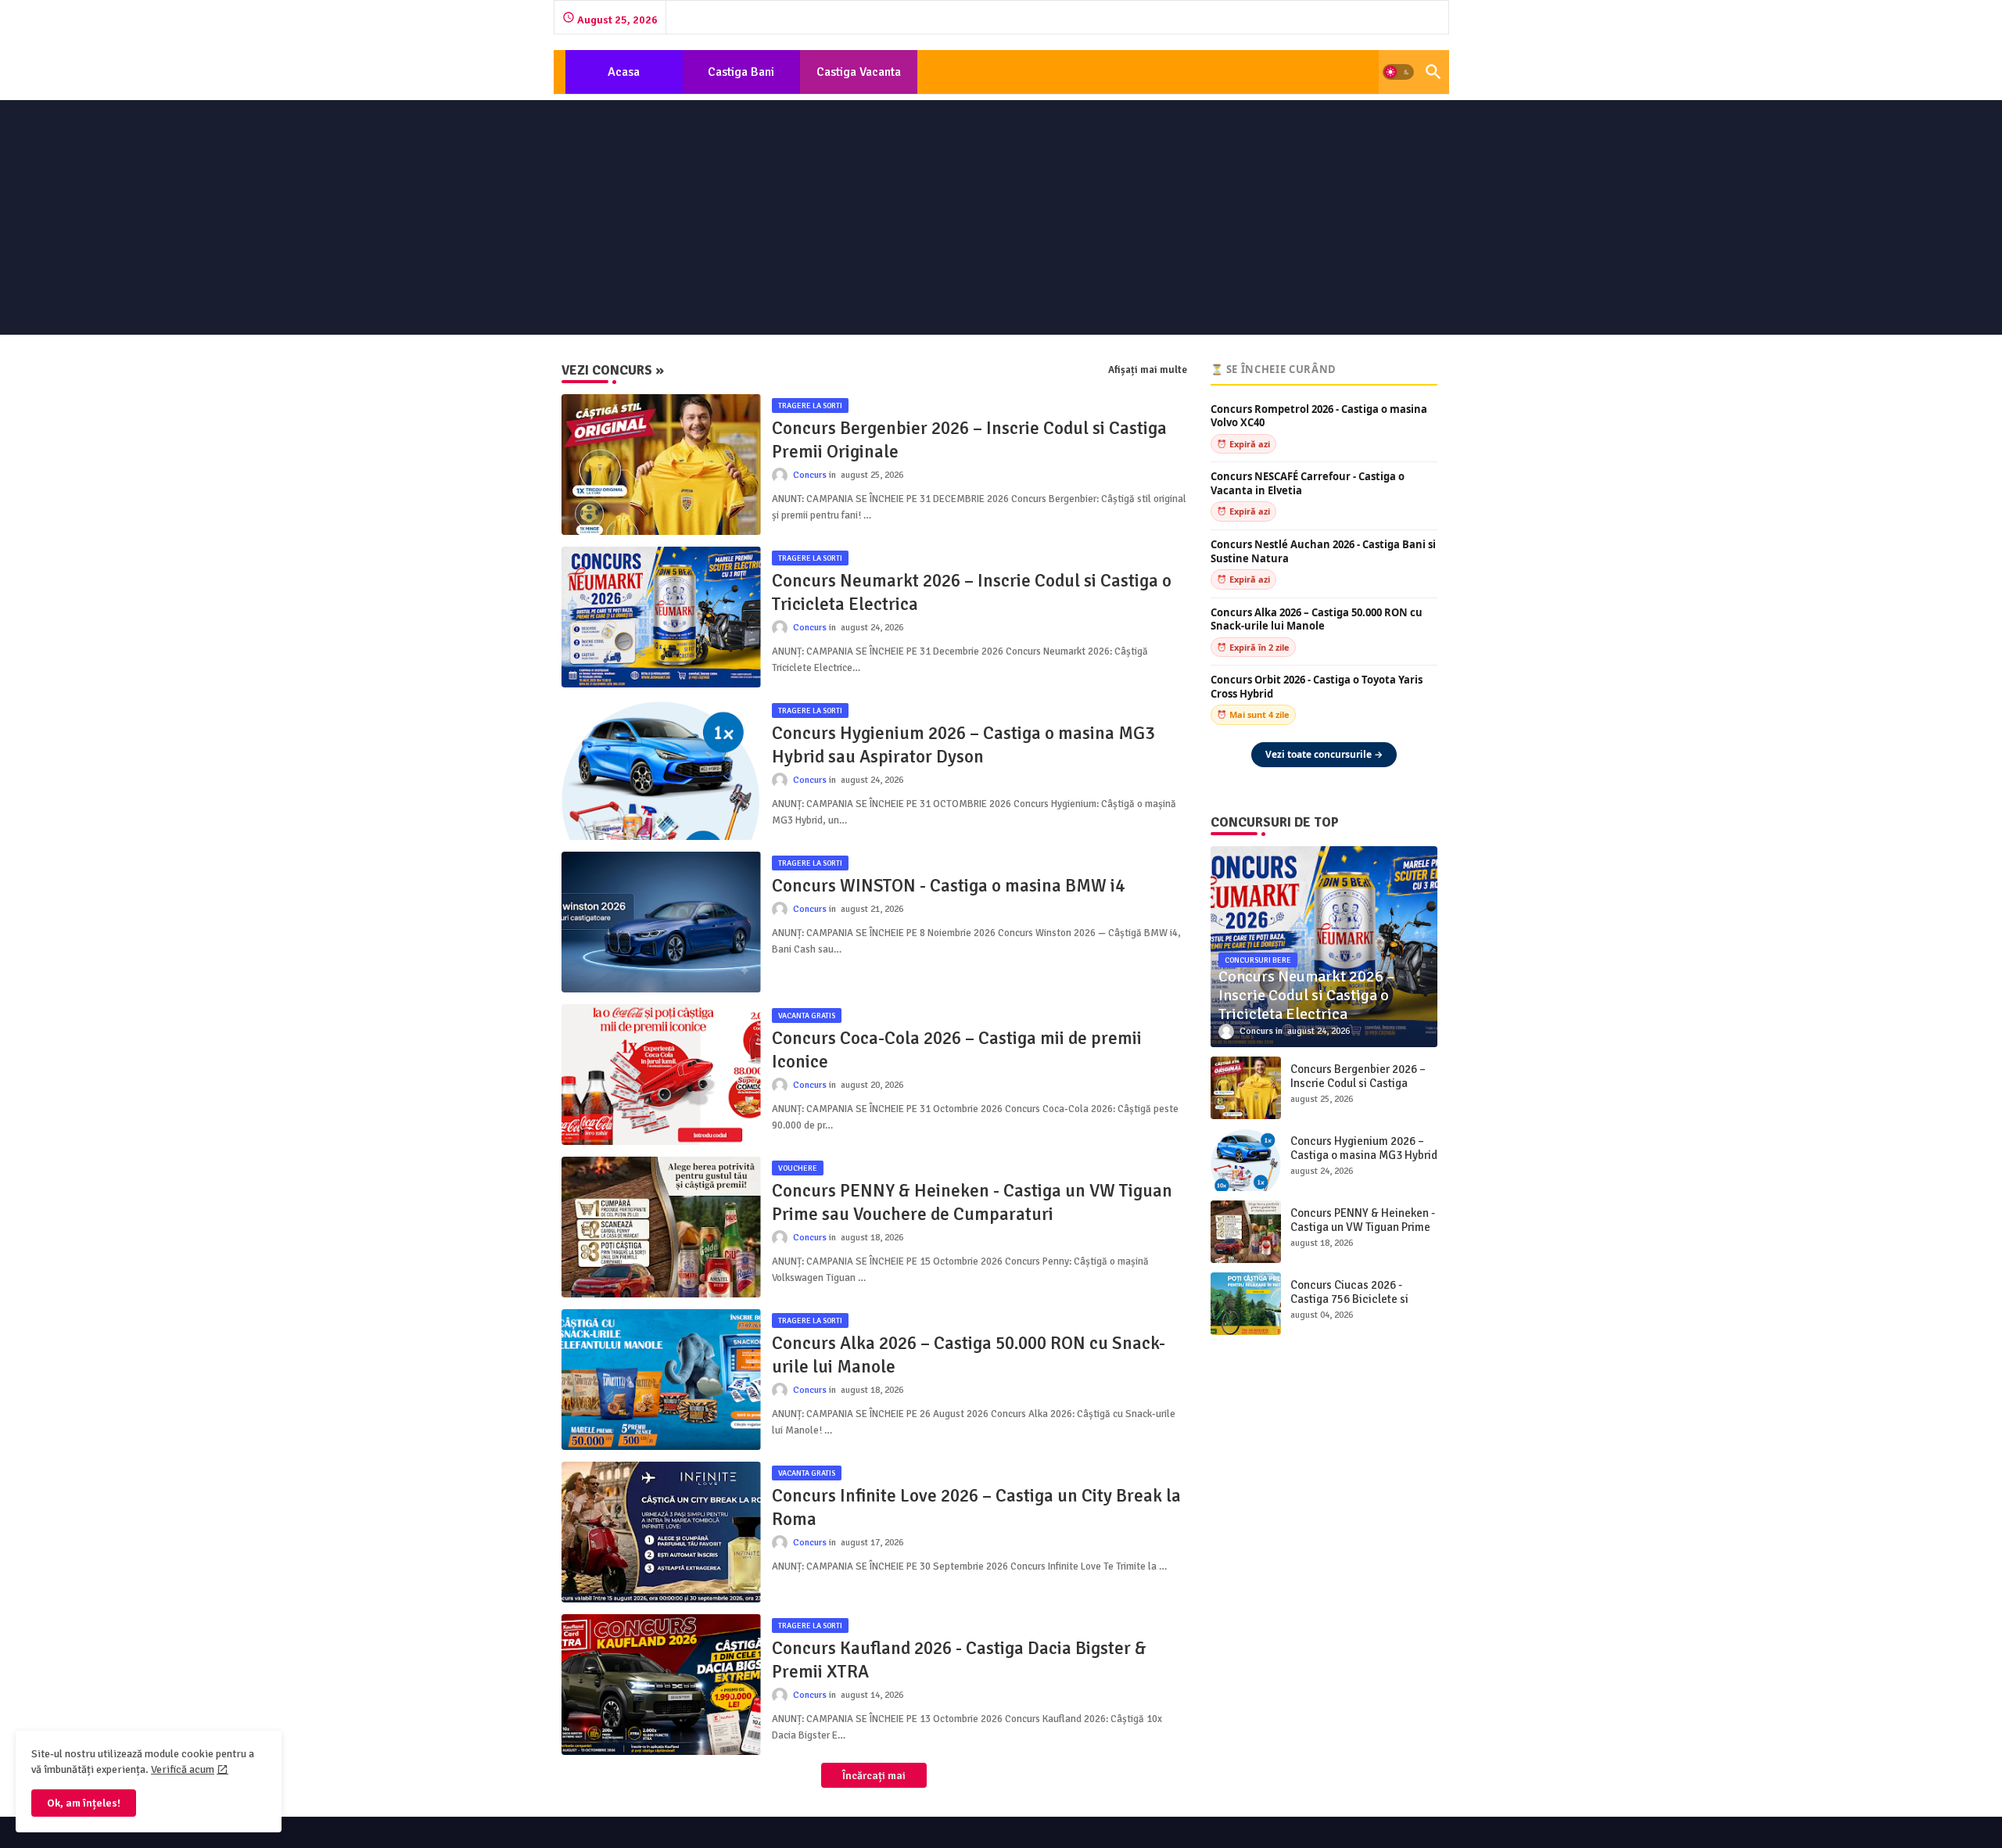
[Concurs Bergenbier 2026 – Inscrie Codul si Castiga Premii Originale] (1246, 1088)
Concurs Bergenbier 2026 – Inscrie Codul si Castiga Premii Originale (969, 440)
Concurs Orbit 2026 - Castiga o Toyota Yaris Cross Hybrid (1317, 687)
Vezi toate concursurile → (1324, 754)
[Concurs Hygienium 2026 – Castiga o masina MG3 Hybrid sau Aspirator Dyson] (1246, 1160)
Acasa (624, 72)
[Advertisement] (1001, 217)
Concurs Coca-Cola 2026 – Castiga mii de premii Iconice (957, 1050)
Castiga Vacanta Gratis (859, 79)
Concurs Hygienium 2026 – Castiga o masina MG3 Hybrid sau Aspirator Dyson (963, 745)
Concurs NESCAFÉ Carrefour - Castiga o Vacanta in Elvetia (1308, 484)
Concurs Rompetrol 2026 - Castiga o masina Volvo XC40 (1319, 416)
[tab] (624, 72)
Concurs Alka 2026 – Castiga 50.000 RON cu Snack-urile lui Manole (969, 1355)
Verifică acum (183, 1769)
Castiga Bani (741, 72)
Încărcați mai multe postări (869, 1778)
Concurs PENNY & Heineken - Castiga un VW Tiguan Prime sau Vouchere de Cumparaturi (972, 1202)
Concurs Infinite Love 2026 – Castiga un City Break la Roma (976, 1507)
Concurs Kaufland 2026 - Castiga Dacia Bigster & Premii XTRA (959, 1660)
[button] (1398, 72)
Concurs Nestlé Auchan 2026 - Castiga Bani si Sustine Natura (1323, 552)
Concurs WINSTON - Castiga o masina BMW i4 (948, 886)
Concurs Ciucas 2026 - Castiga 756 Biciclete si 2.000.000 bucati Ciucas (1351, 1299)
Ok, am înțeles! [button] (84, 1803)
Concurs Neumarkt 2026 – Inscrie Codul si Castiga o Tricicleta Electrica (972, 592)
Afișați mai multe (1148, 370)
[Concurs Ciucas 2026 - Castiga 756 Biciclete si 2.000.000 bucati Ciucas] (1246, 1304)
